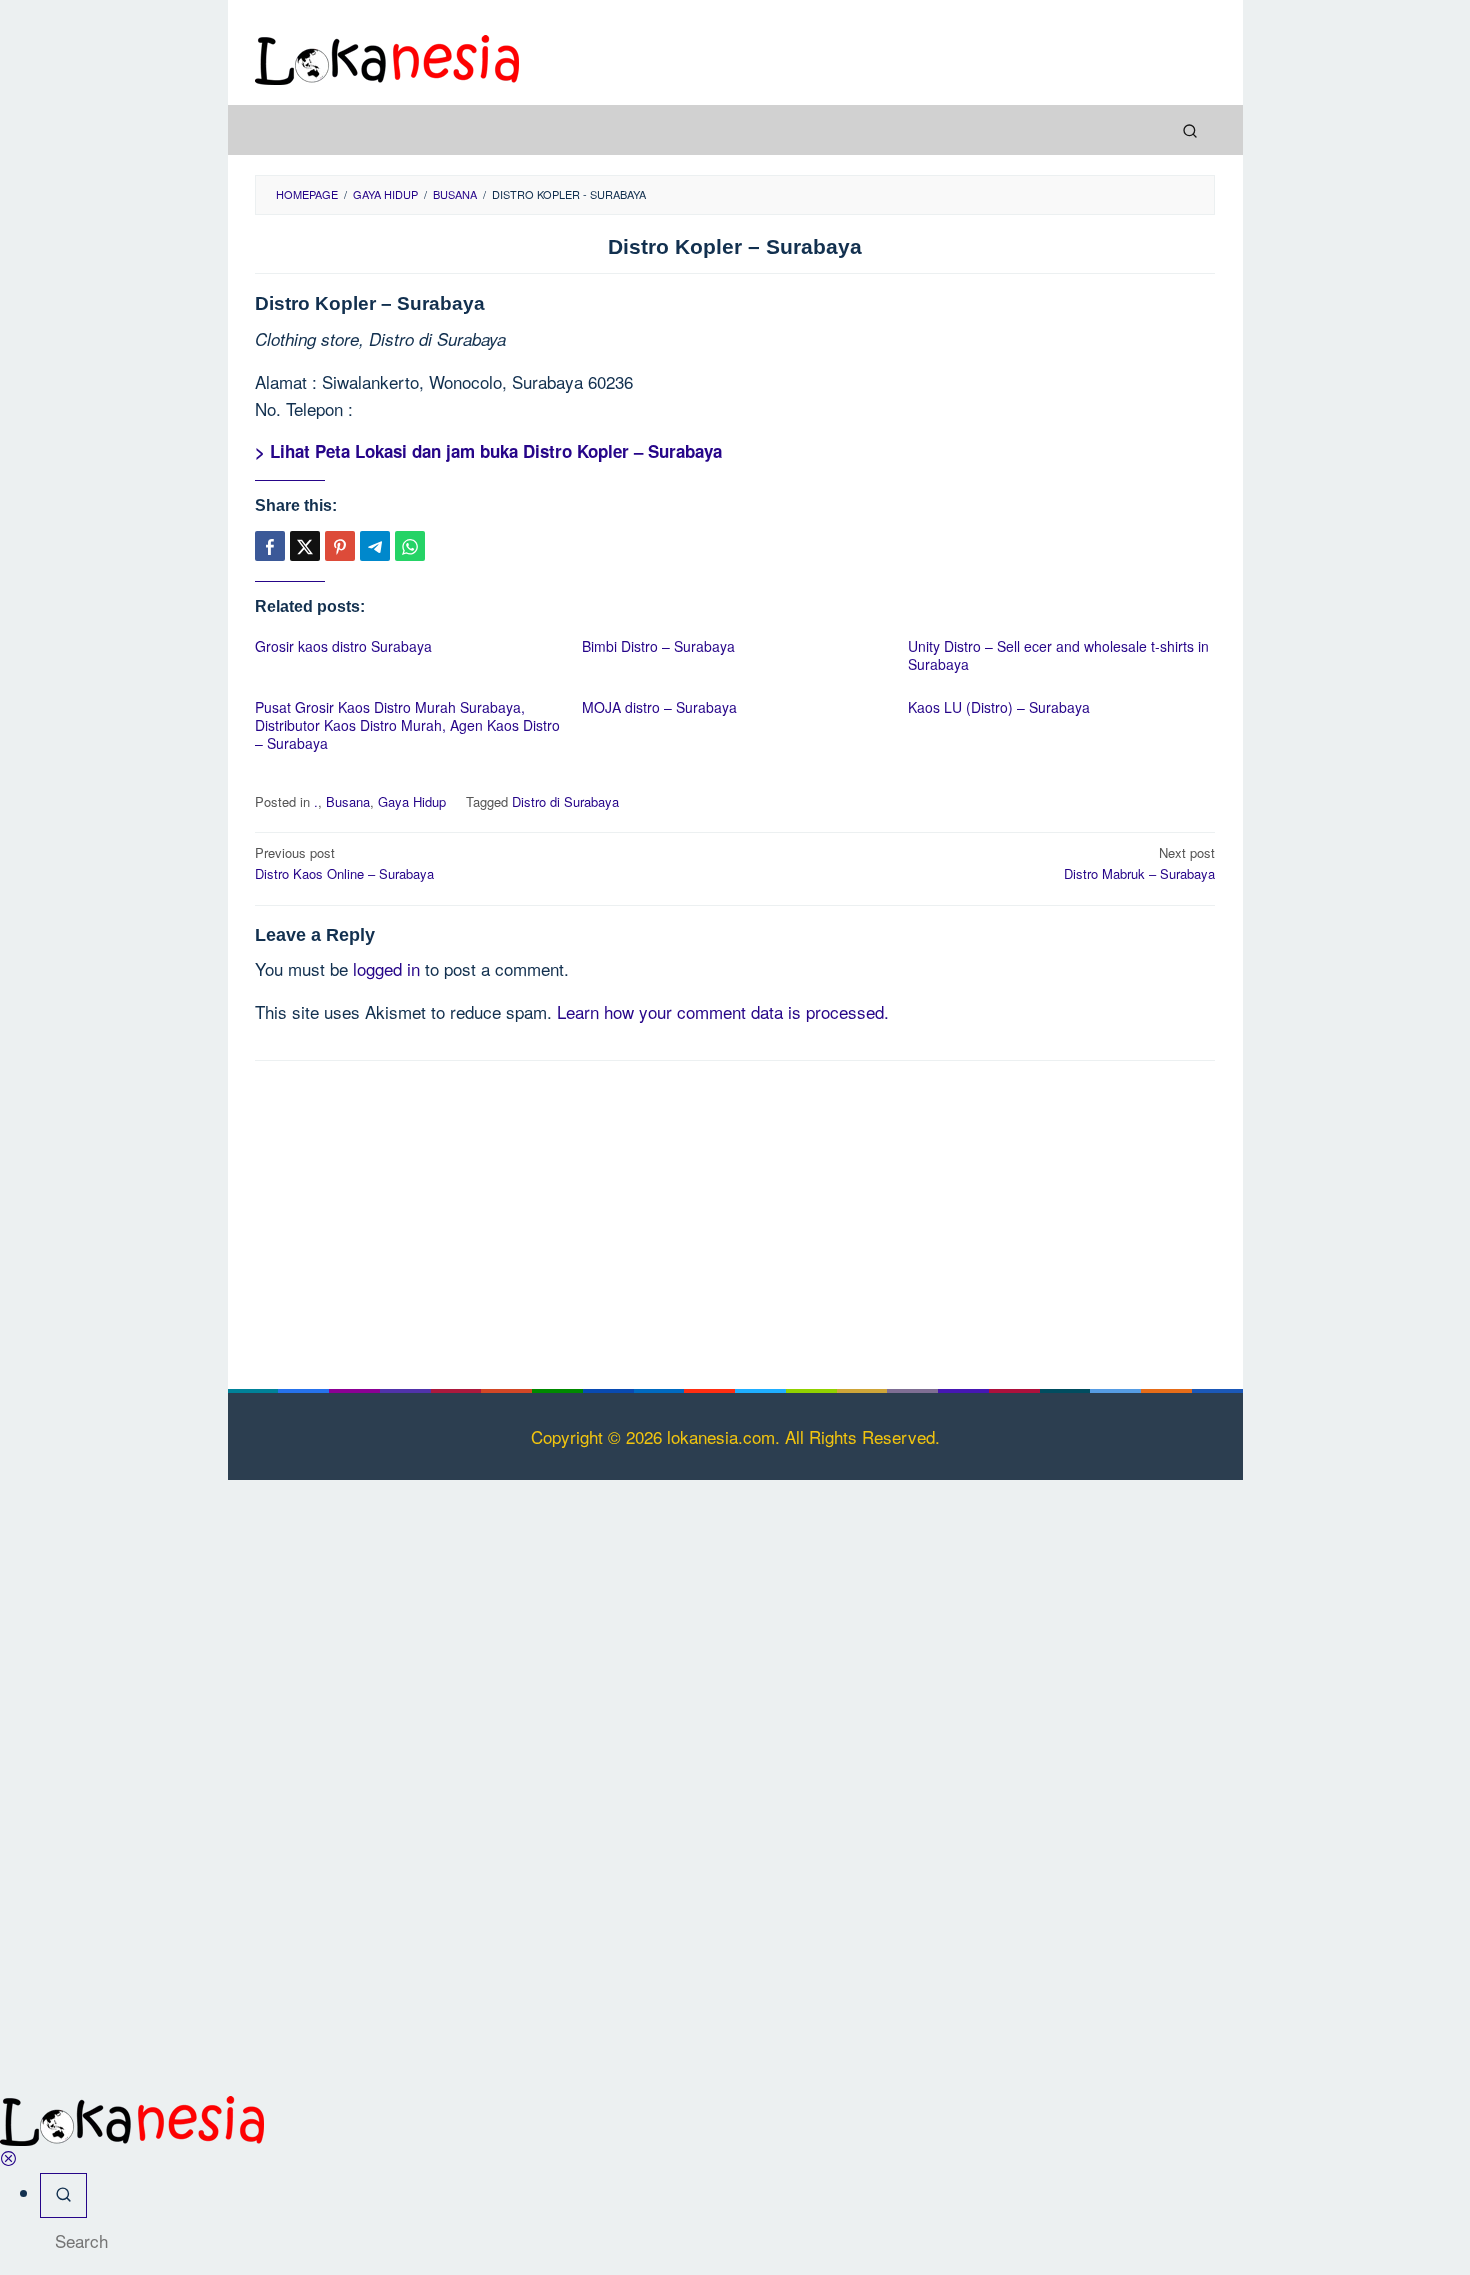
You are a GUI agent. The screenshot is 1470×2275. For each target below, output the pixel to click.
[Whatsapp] (410, 546)
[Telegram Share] (375, 546)
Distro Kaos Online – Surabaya (344, 863)
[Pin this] (340, 546)
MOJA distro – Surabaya (659, 707)
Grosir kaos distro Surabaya (343, 646)
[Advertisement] (735, 1221)
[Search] (1190, 130)
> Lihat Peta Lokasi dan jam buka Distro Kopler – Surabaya (488, 451)
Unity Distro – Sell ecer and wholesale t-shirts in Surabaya (1058, 655)
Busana (348, 801)
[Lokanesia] (387, 56)
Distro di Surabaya (565, 801)
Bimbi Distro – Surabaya (658, 646)
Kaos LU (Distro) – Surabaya (999, 707)
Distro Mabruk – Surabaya (1139, 863)
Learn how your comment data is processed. (723, 1011)
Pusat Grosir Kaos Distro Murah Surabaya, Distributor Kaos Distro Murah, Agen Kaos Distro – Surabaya (407, 725)
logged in (386, 968)
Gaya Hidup (412, 801)
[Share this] (270, 546)
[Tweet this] (305, 546)
